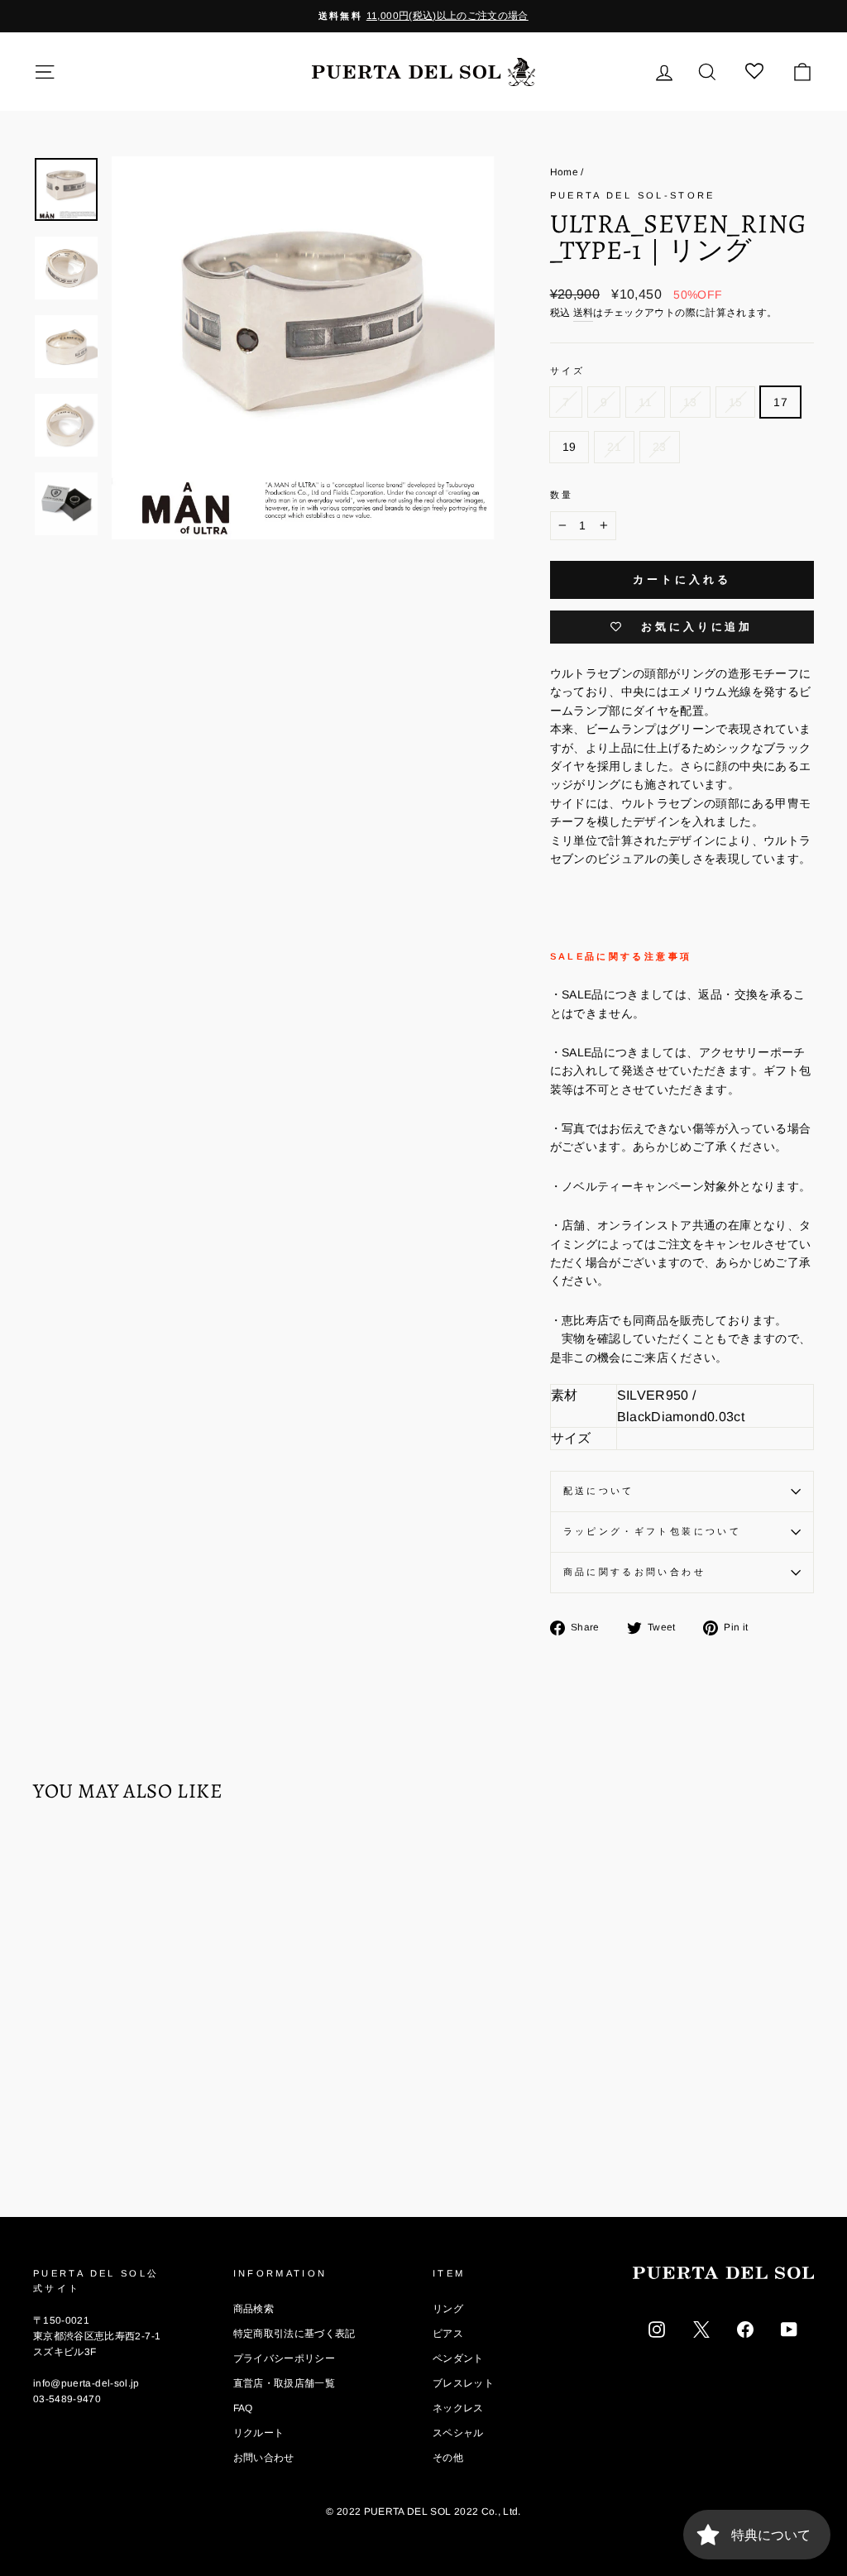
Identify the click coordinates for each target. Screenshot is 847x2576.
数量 (562, 495)
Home (564, 172)
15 (736, 402)
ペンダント (458, 2358)
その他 (448, 2458)
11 (645, 402)
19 (569, 447)
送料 (584, 313)
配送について (599, 1491)
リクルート (259, 2433)
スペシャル (458, 2433)
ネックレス (458, 2408)
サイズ (568, 371)
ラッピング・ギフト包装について (652, 1531)
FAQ (243, 2408)
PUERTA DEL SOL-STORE (633, 195)
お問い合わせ (264, 2458)
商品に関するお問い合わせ (634, 1572)
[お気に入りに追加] (54, 1864)
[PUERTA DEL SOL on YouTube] (789, 2328)
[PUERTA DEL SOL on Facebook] (745, 2328)
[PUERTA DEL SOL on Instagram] (657, 2328)
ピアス (448, 2334)
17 (780, 402)
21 (614, 447)
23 (660, 447)
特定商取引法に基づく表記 (294, 2334)
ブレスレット (463, 2383)
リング (448, 2309)
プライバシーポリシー (285, 2358)
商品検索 (254, 2309)
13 (690, 402)
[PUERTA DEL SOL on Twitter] (701, 2328)
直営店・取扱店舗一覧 (285, 2383)
